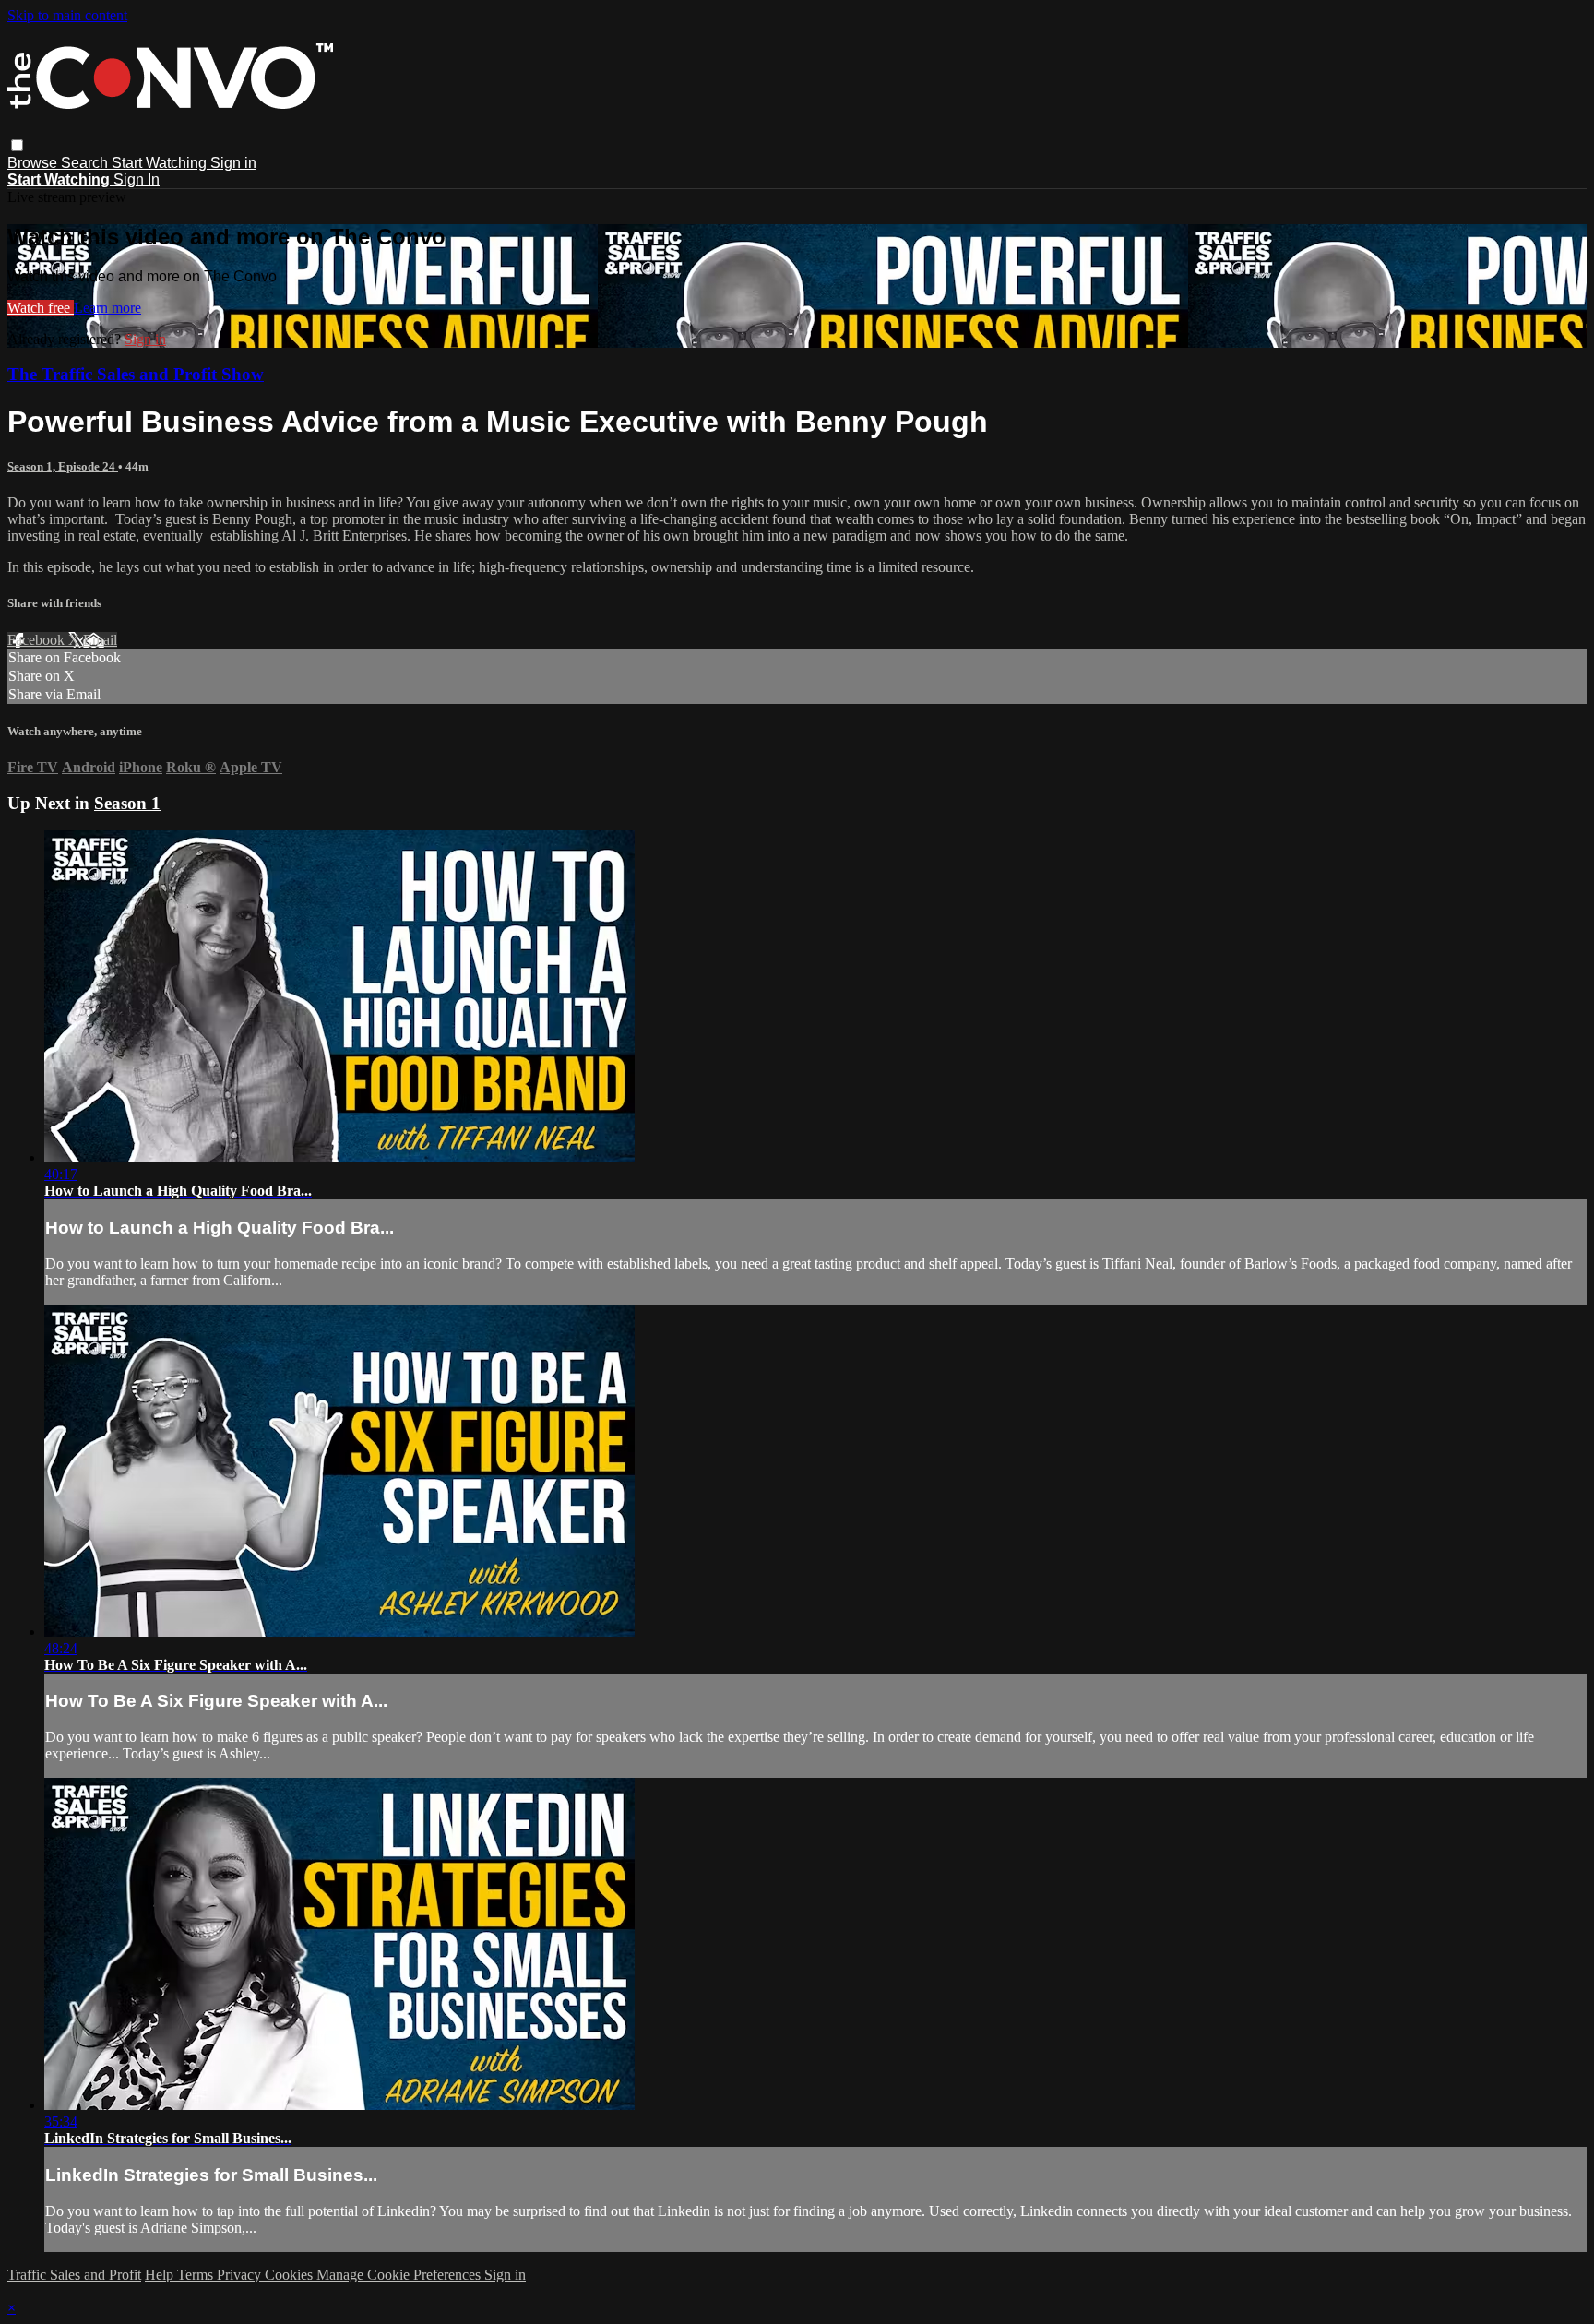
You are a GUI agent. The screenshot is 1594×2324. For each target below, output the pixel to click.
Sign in (233, 163)
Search (86, 163)
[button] (17, 145)
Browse (34, 163)
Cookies (291, 2275)
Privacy (241, 2275)
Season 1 (127, 803)
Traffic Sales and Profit (74, 2275)
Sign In (137, 179)
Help (161, 2275)
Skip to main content (67, 15)
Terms (197, 2275)
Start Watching (161, 163)
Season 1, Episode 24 (63, 466)
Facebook (38, 640)
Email (100, 640)
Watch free (41, 308)
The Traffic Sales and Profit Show (136, 374)
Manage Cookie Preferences (400, 2275)
